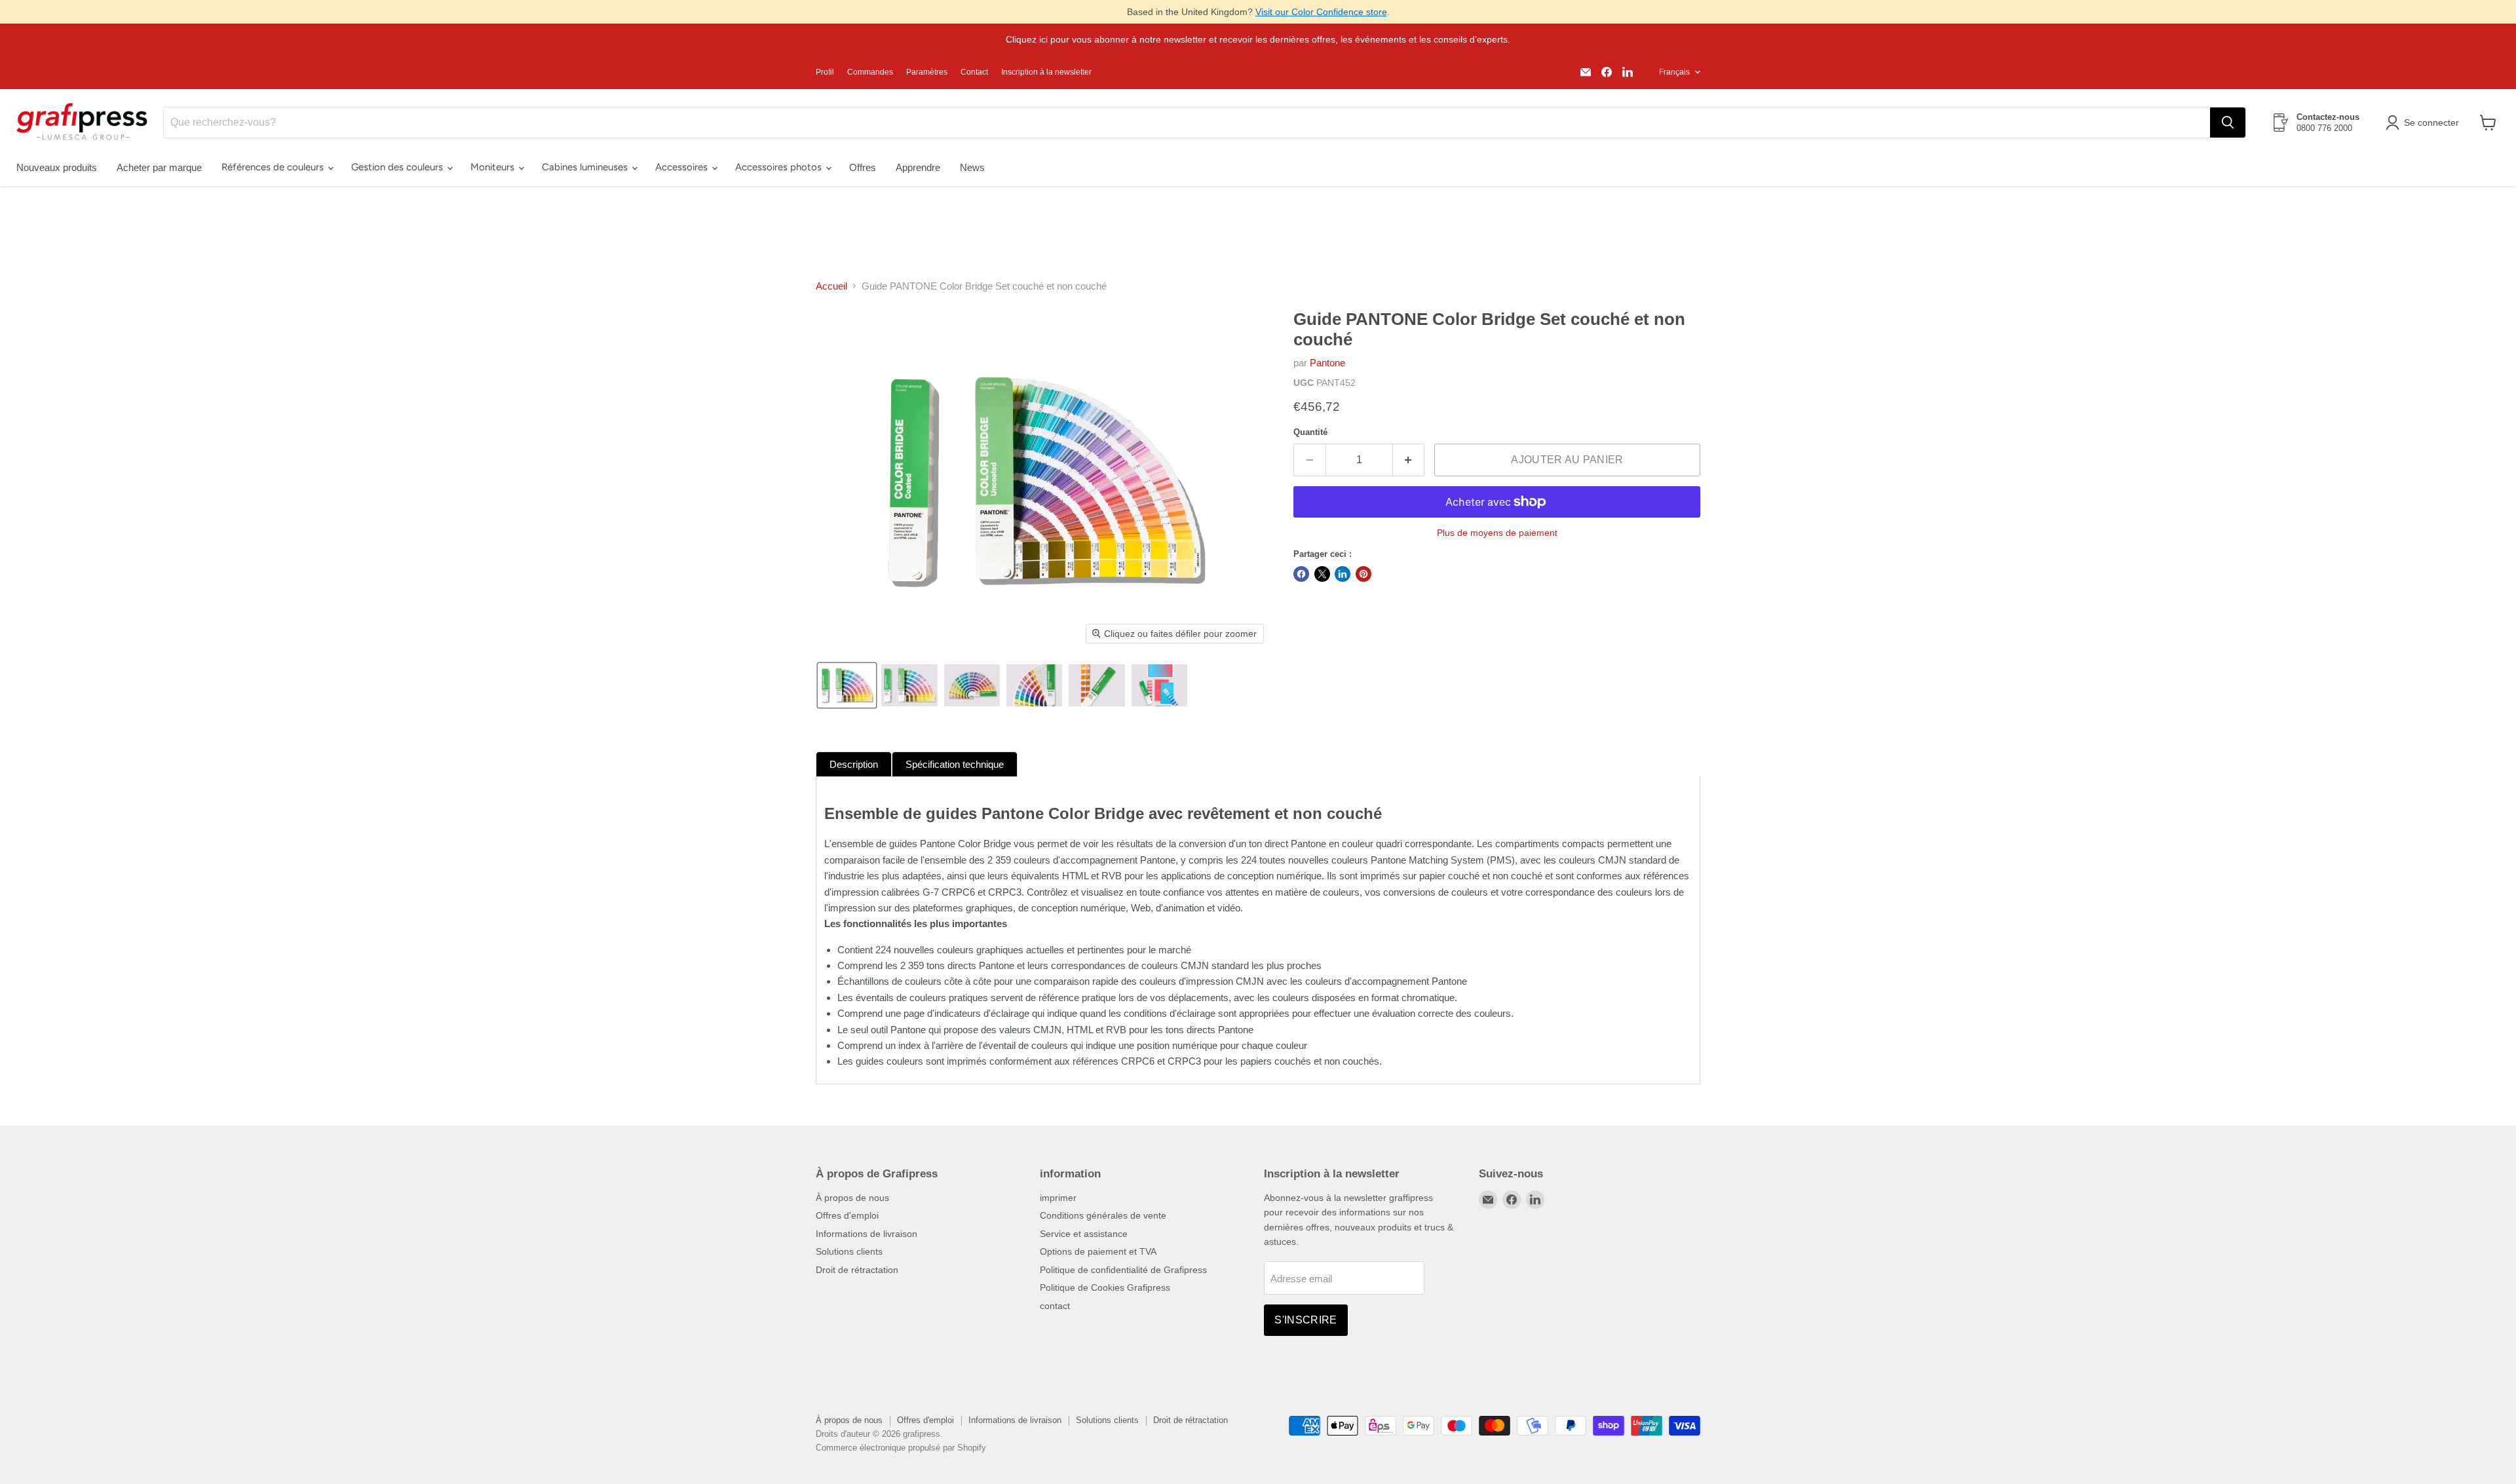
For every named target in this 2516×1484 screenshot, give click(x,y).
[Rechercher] (2228, 123)
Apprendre (918, 168)
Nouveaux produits (57, 168)
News (972, 168)
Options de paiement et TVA (1098, 1251)
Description (854, 764)
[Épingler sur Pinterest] (1363, 574)
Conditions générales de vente (1103, 1215)
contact (1055, 1306)
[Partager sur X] (1322, 574)
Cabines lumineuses (586, 168)
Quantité (1310, 432)
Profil (825, 72)
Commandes (870, 72)
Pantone (1327, 363)
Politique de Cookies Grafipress (1105, 1287)
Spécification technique (955, 764)
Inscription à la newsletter (1046, 72)
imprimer (1058, 1198)
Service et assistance (1084, 1234)
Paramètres (927, 72)
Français (1674, 72)
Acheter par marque (159, 168)
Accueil (831, 286)
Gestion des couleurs (398, 168)
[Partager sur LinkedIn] (1343, 574)
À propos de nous (852, 1198)
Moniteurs (494, 168)
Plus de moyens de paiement (1497, 533)
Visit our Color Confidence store (1321, 12)
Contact (974, 72)
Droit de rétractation (857, 1270)
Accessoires (683, 168)
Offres (863, 168)
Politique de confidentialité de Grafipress (1123, 1270)
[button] (2425, 123)
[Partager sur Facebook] (1301, 574)
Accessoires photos (780, 168)
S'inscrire (1306, 1320)
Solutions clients (849, 1251)
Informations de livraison (867, 1234)
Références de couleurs (274, 168)
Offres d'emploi (847, 1215)
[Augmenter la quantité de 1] (1409, 460)
